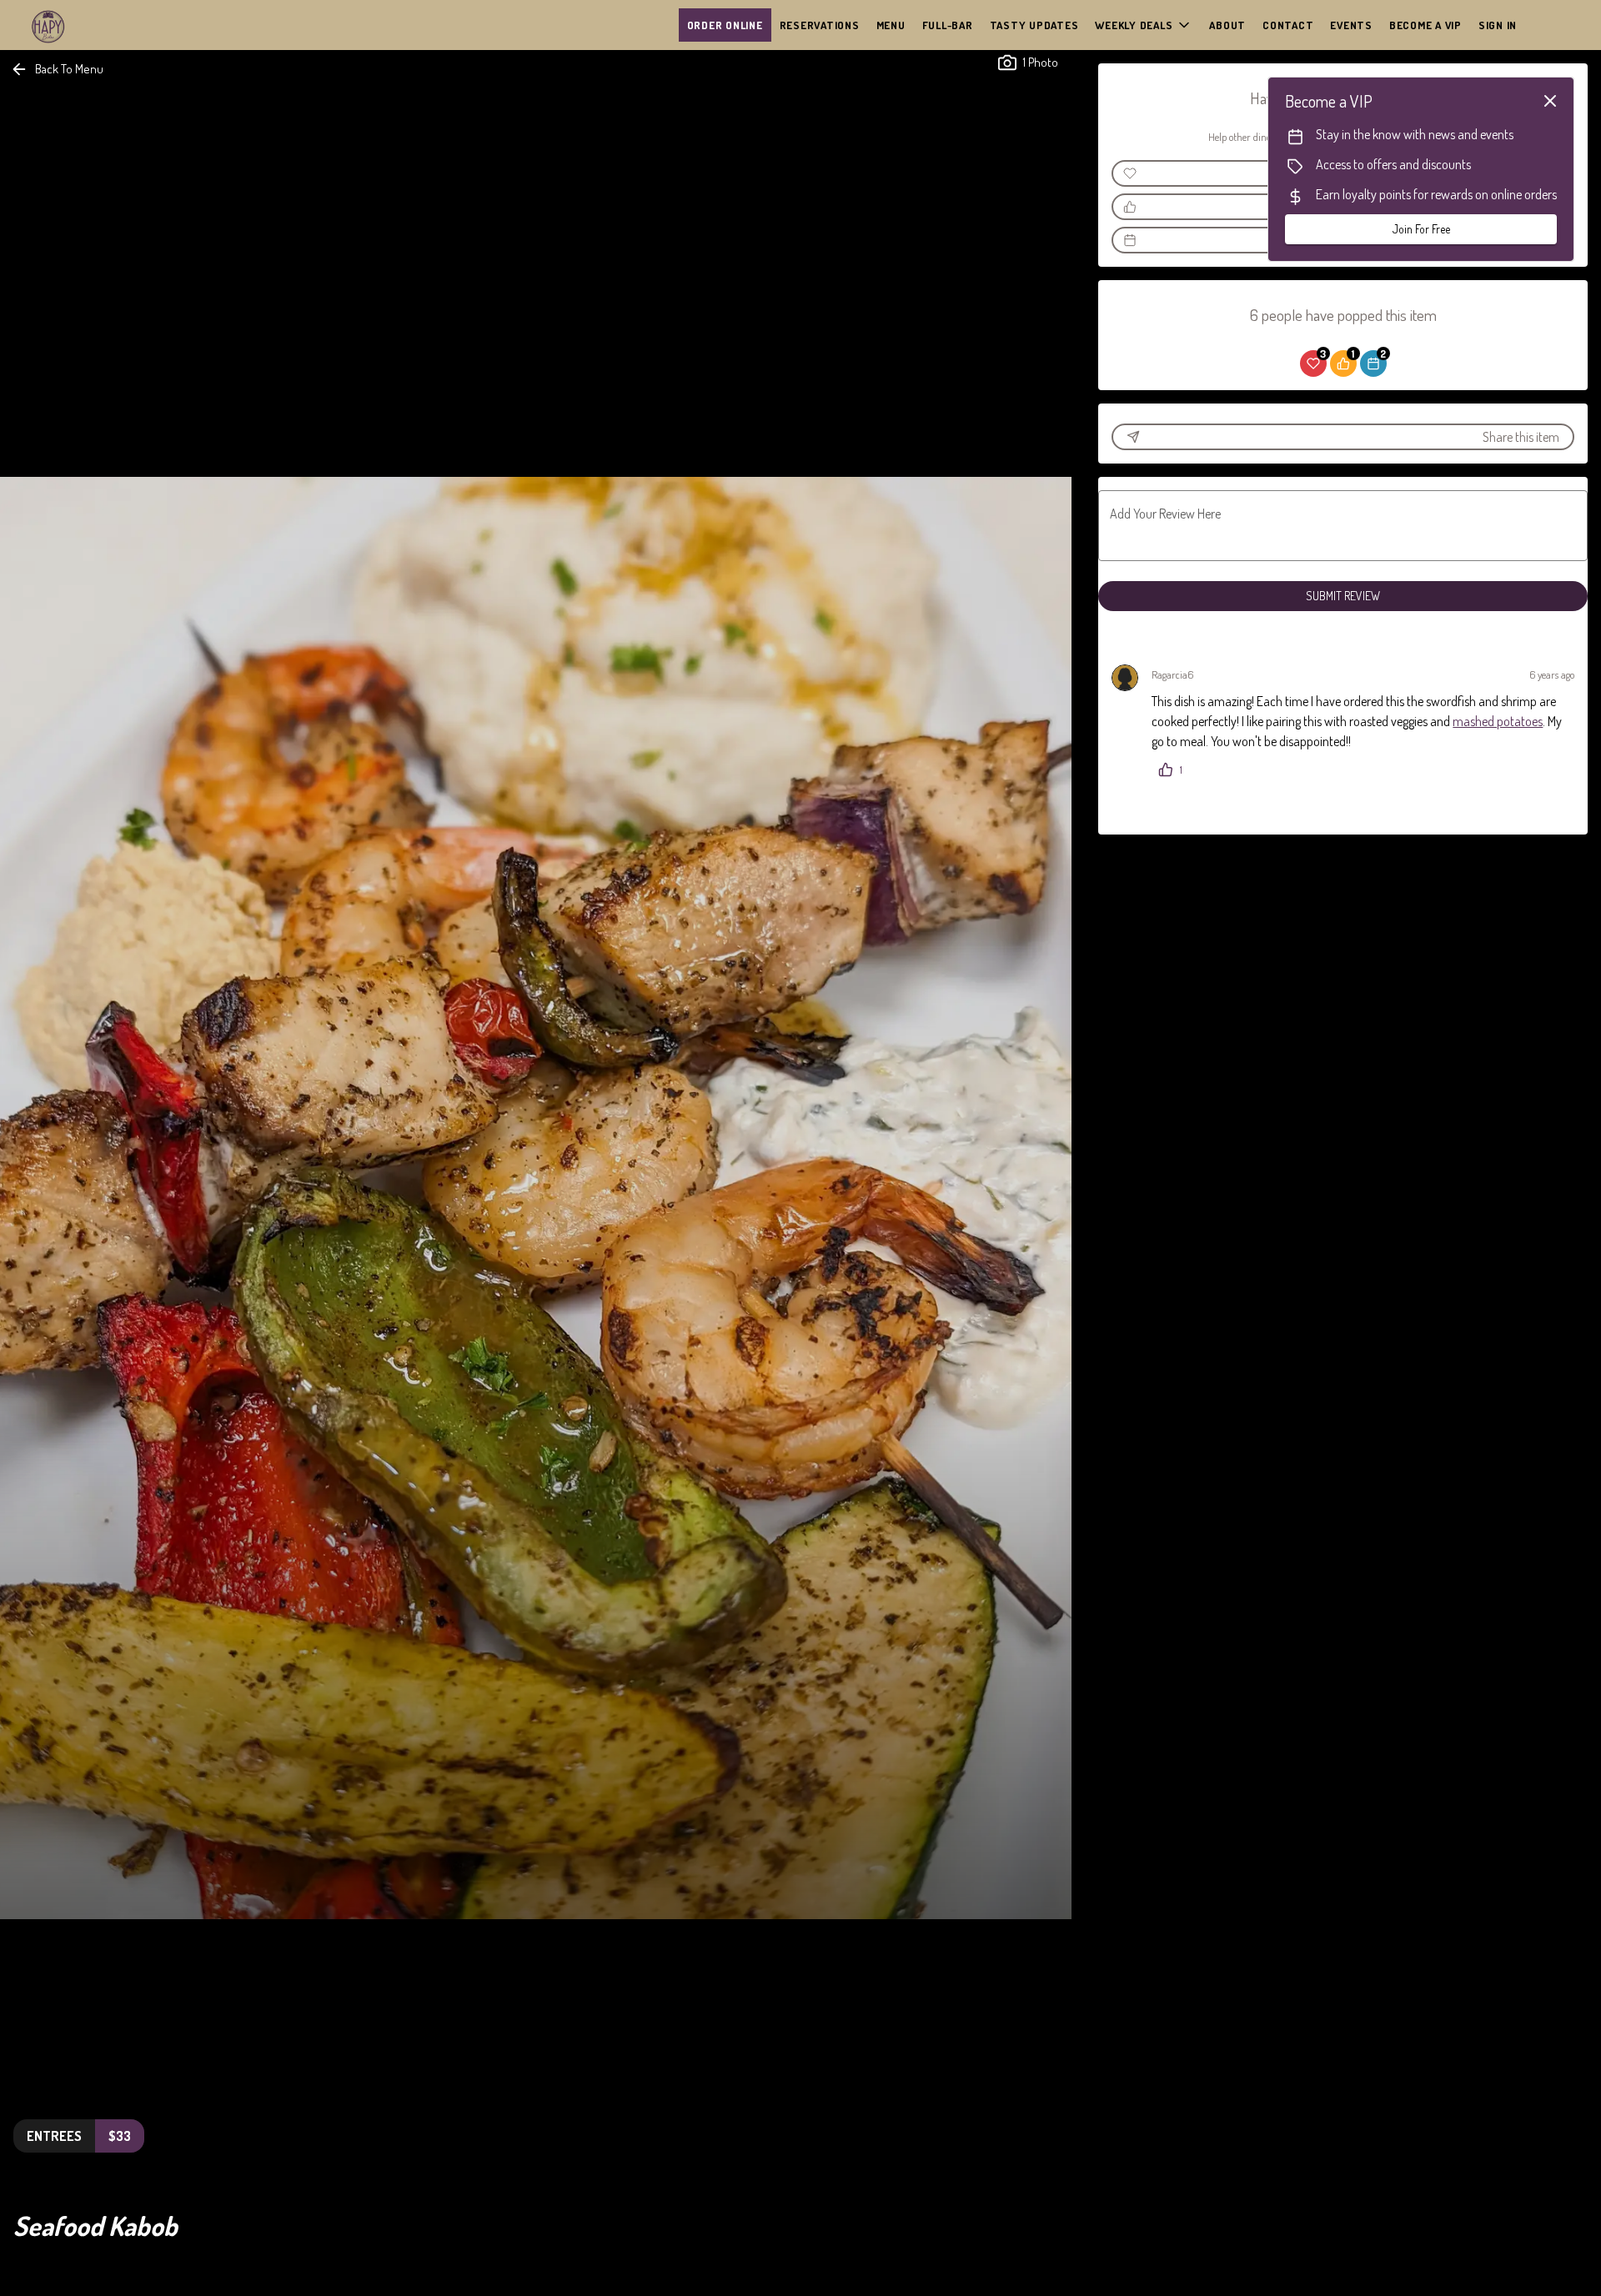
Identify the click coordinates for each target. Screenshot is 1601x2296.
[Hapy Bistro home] (88, 25)
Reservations (820, 25)
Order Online (725, 25)
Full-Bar (948, 25)
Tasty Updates (1034, 25)
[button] (1144, 25)
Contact (1288, 25)
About (1227, 25)
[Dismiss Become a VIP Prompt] (1550, 101)
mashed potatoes (1498, 721)
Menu (891, 25)
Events (1351, 25)
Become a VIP (1425, 25)
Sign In (1498, 25)
